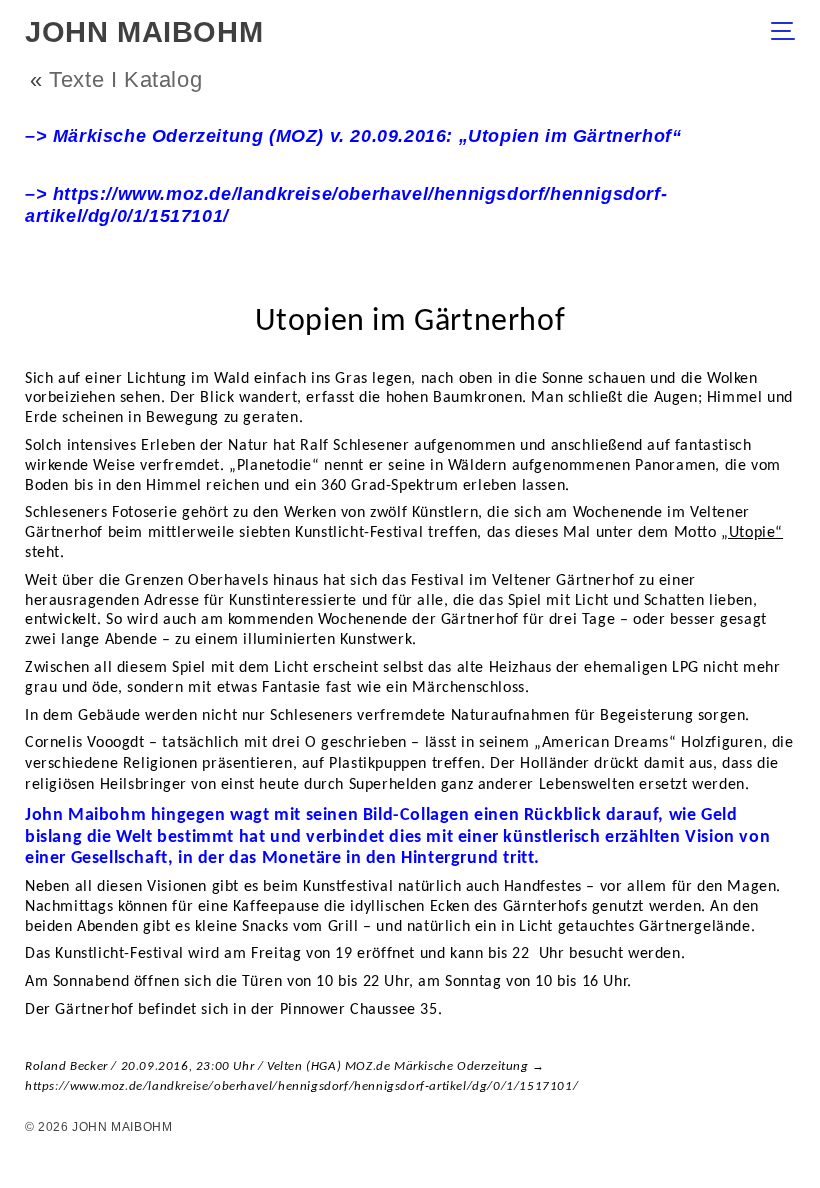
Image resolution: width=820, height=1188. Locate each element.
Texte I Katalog (125, 79)
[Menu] (788, 33)
